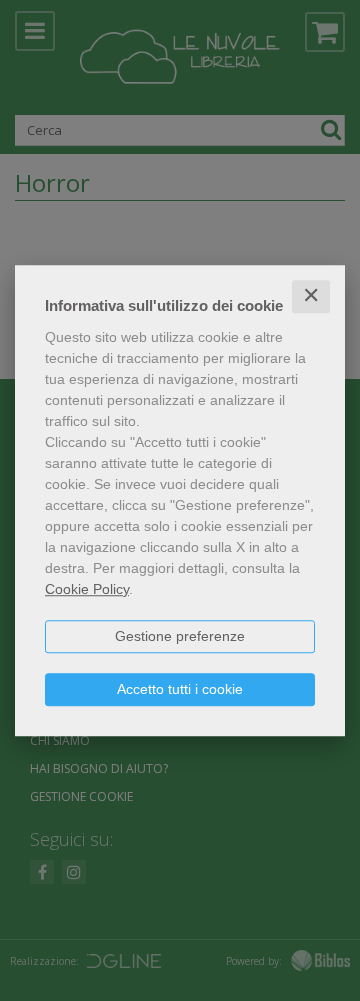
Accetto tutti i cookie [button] (180, 689)
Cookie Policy (87, 589)
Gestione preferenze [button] (180, 636)
